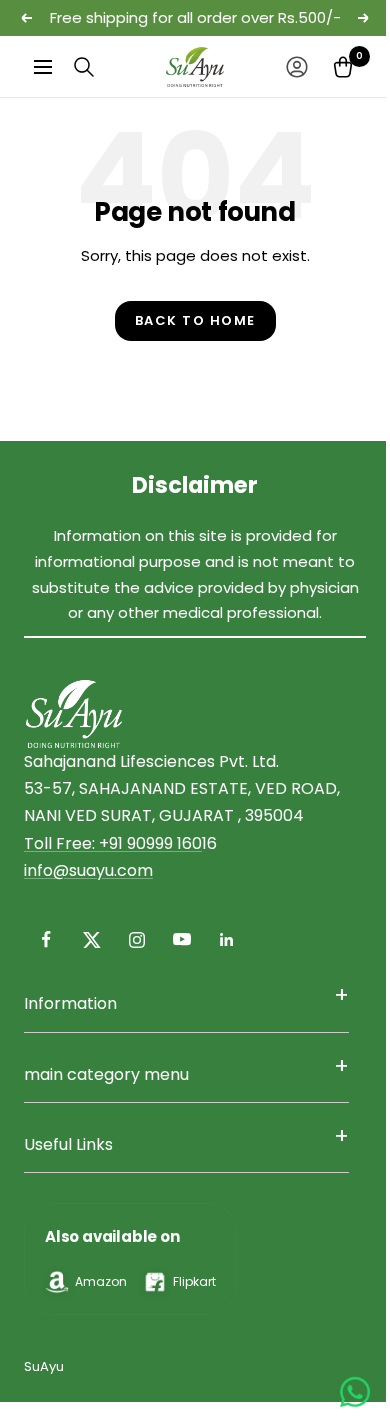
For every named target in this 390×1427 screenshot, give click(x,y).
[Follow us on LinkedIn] (226, 939)
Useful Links (68, 1144)
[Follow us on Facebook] (46, 939)
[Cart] (343, 67)
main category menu (106, 1074)
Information (70, 1003)
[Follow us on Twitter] (91, 939)
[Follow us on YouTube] (181, 939)
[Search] (84, 67)
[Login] (297, 67)
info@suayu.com (88, 870)
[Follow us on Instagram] (136, 939)
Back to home (195, 320)
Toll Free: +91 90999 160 (113, 843)
